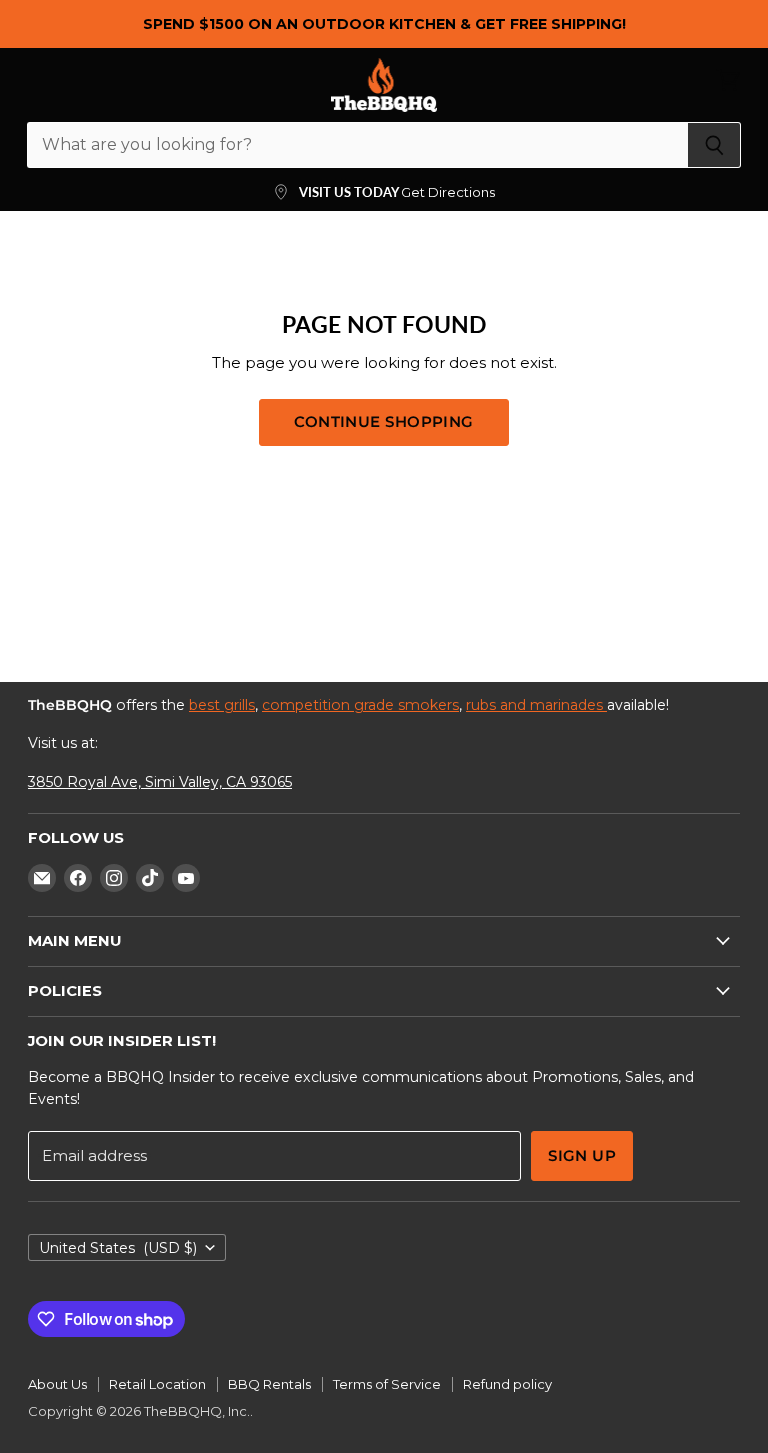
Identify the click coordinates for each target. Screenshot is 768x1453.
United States (118, 1248)
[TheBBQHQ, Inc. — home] (384, 85)
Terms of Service (387, 1384)
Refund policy (507, 1384)
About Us (57, 1384)
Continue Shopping (384, 422)
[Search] (714, 145)
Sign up (582, 1156)
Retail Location (157, 1384)
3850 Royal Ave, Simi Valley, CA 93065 (160, 782)
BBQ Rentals (269, 1384)
